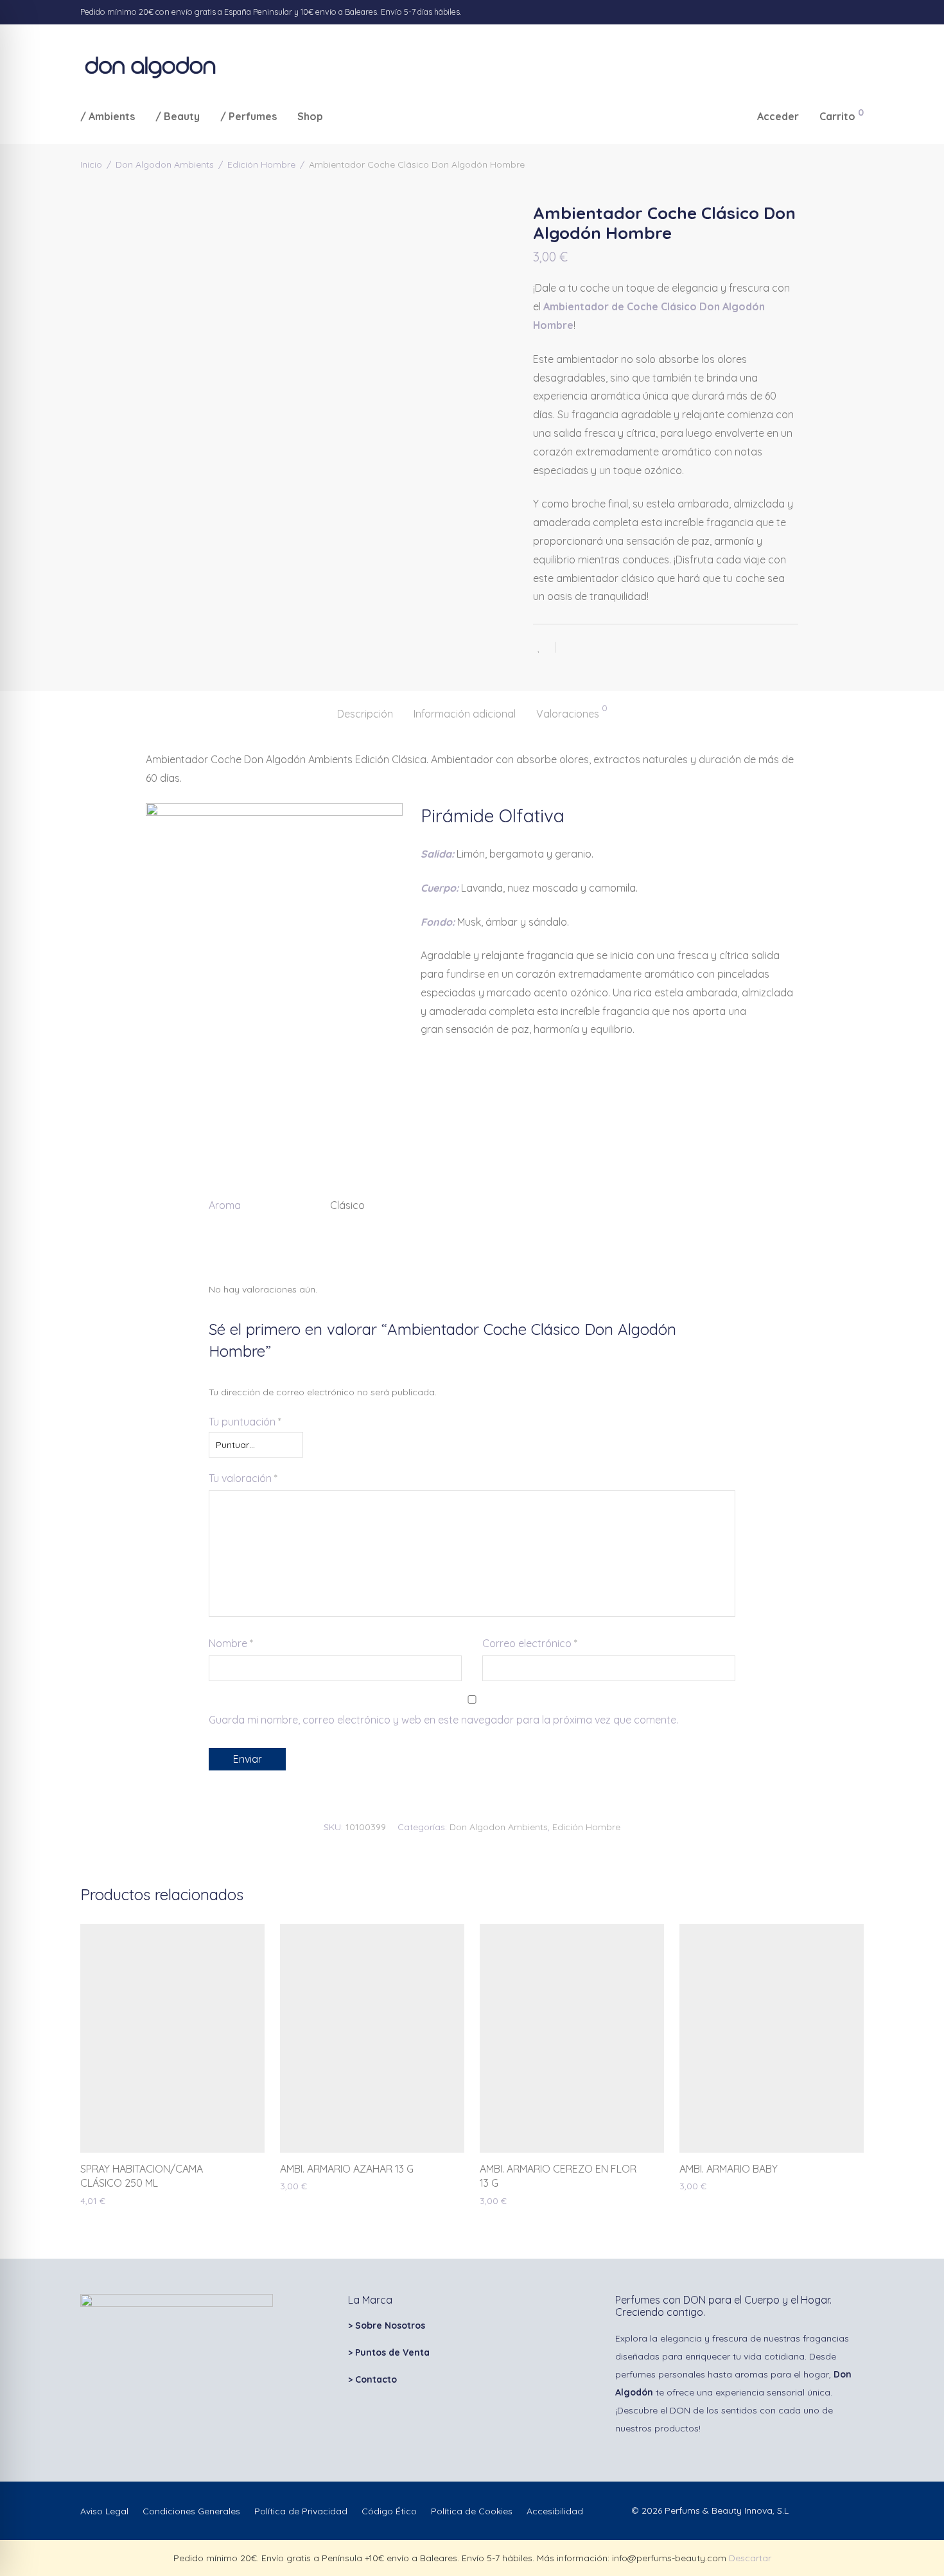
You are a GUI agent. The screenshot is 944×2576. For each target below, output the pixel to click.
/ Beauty (178, 116)
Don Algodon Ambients (165, 164)
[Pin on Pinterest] (607, 648)
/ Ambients (108, 116)
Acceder (778, 116)
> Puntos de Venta (389, 2352)
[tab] (365, 714)
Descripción (365, 714)
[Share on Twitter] (588, 648)
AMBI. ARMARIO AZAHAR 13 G (347, 2169)
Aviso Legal (104, 2511)
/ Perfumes (249, 116)
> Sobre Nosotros (387, 2325)
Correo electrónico (530, 1643)
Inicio (91, 164)
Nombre (231, 1643)
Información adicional (465, 714)
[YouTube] (861, 12)
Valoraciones (572, 712)
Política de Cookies (472, 2511)
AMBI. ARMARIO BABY (729, 2169)
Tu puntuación (245, 1422)
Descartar (750, 2558)
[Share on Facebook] (570, 648)
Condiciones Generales (191, 2511)
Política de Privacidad (301, 2511)
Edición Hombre (261, 164)
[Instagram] (828, 12)
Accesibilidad (555, 2511)
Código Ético (389, 2511)
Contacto (376, 2379)
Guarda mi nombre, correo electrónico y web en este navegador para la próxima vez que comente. (443, 1720)
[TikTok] (844, 12)
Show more (98, 2200)
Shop (310, 116)
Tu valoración (243, 1478)
